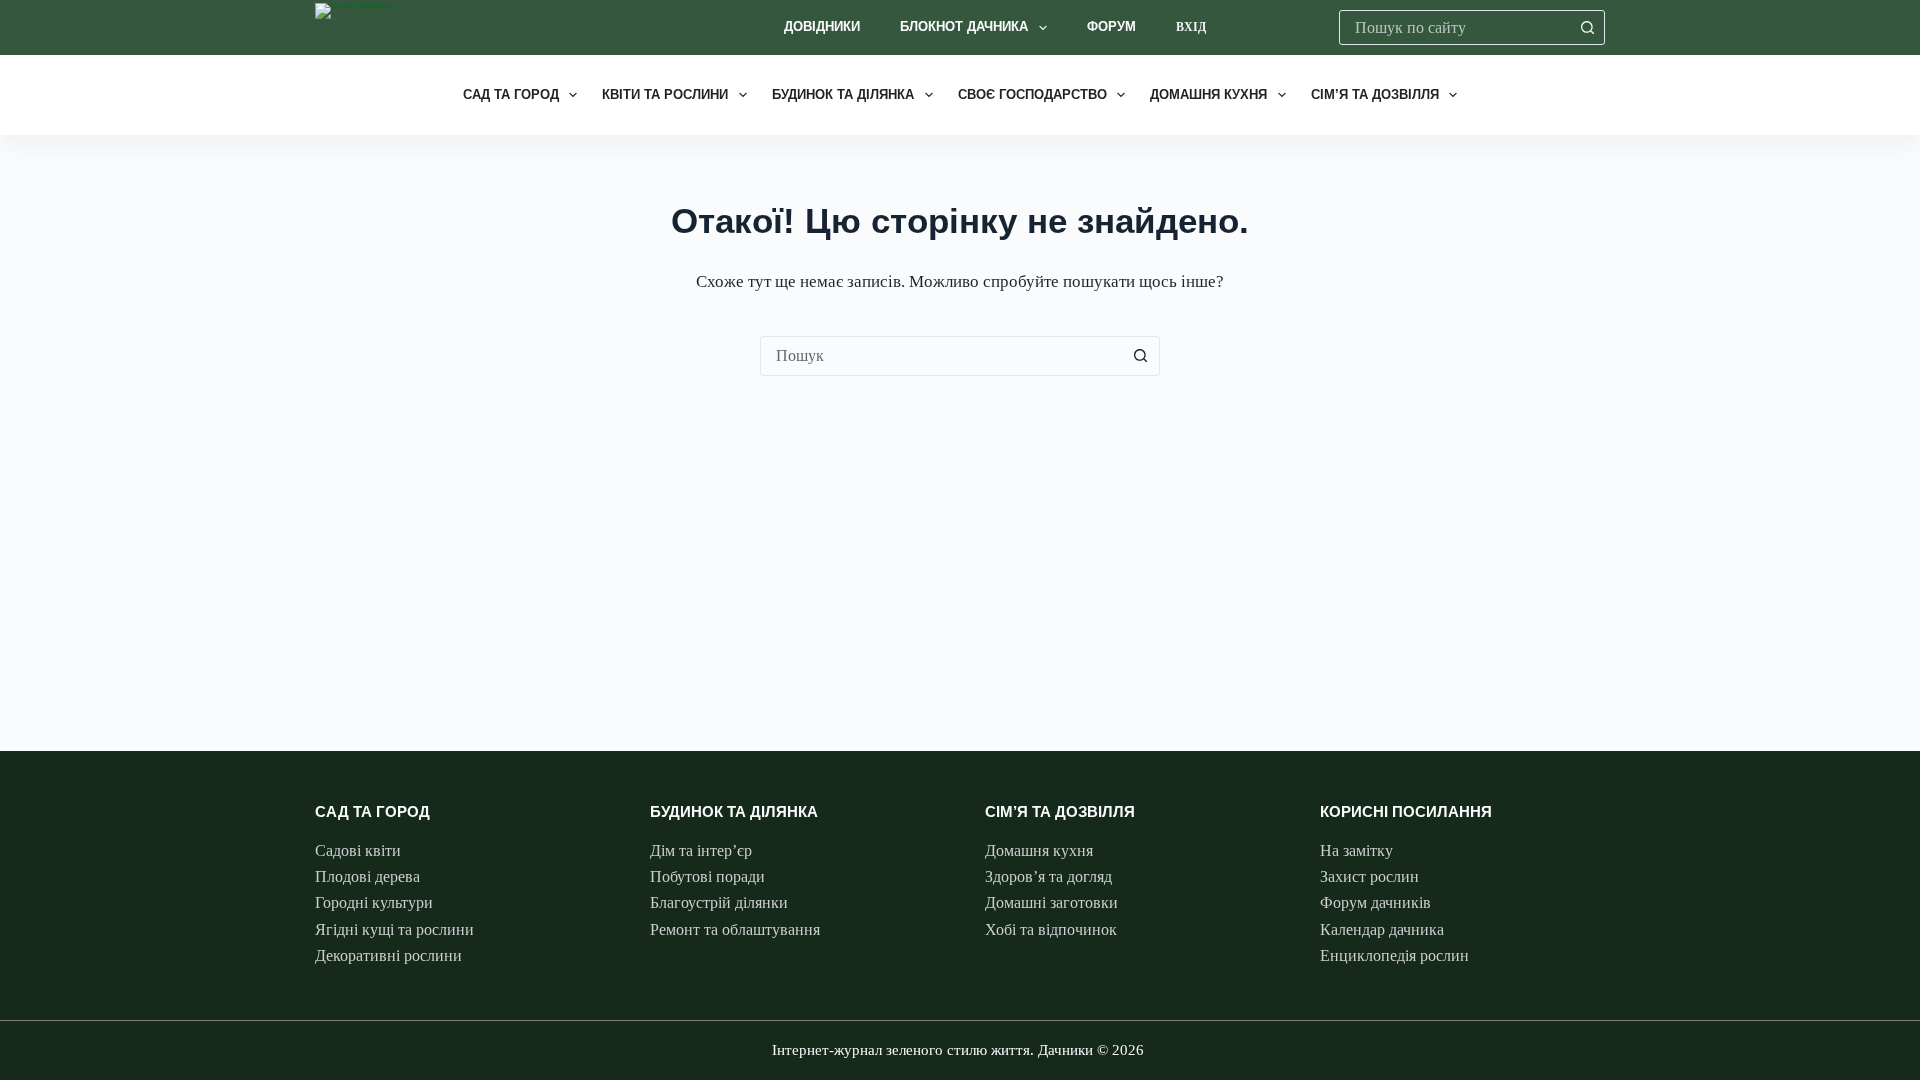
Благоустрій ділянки (719, 902)
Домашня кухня (1208, 94)
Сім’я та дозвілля (1375, 94)
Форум (1111, 26)
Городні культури (374, 902)
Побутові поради (707, 876)
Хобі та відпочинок (1051, 929)
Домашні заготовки (1051, 902)
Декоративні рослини (388, 955)
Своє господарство (1032, 94)
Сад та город (511, 94)
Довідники (822, 26)
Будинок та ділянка (843, 94)
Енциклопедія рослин (1394, 955)
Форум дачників (1375, 902)
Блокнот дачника (964, 26)
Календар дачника (1382, 929)
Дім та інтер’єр (701, 850)
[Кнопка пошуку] (1587, 27)
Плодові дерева (367, 876)
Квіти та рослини (665, 94)
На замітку (1356, 850)
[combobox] (1455, 27)
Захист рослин (1369, 876)
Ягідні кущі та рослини (394, 929)
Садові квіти (358, 850)
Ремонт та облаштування (735, 929)
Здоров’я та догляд (1048, 876)
